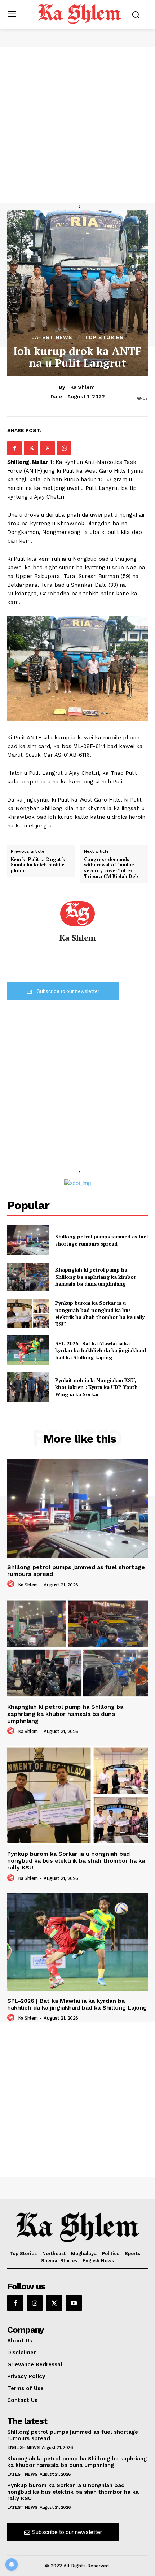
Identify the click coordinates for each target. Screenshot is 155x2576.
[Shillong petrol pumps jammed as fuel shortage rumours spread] (28, 1240)
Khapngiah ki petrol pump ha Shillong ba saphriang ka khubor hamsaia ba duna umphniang (96, 1277)
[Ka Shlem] (77, 914)
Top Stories (104, 337)
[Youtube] (74, 2303)
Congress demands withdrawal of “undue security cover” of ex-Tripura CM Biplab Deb (111, 868)
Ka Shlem (83, 387)
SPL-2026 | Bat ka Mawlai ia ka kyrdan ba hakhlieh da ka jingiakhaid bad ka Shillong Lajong (101, 1350)
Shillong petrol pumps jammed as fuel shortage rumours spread (101, 1240)
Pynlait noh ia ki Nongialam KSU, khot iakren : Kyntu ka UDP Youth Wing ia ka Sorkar (96, 1387)
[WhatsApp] (64, 448)
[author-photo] (12, 1584)
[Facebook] (14, 448)
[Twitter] (31, 448)
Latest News (52, 337)
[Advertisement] (77, 125)
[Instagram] (35, 2303)
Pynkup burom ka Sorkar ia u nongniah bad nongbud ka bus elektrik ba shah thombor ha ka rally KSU (100, 1313)
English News (23, 2447)
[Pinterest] (48, 448)
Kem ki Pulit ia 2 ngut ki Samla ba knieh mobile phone (39, 865)
